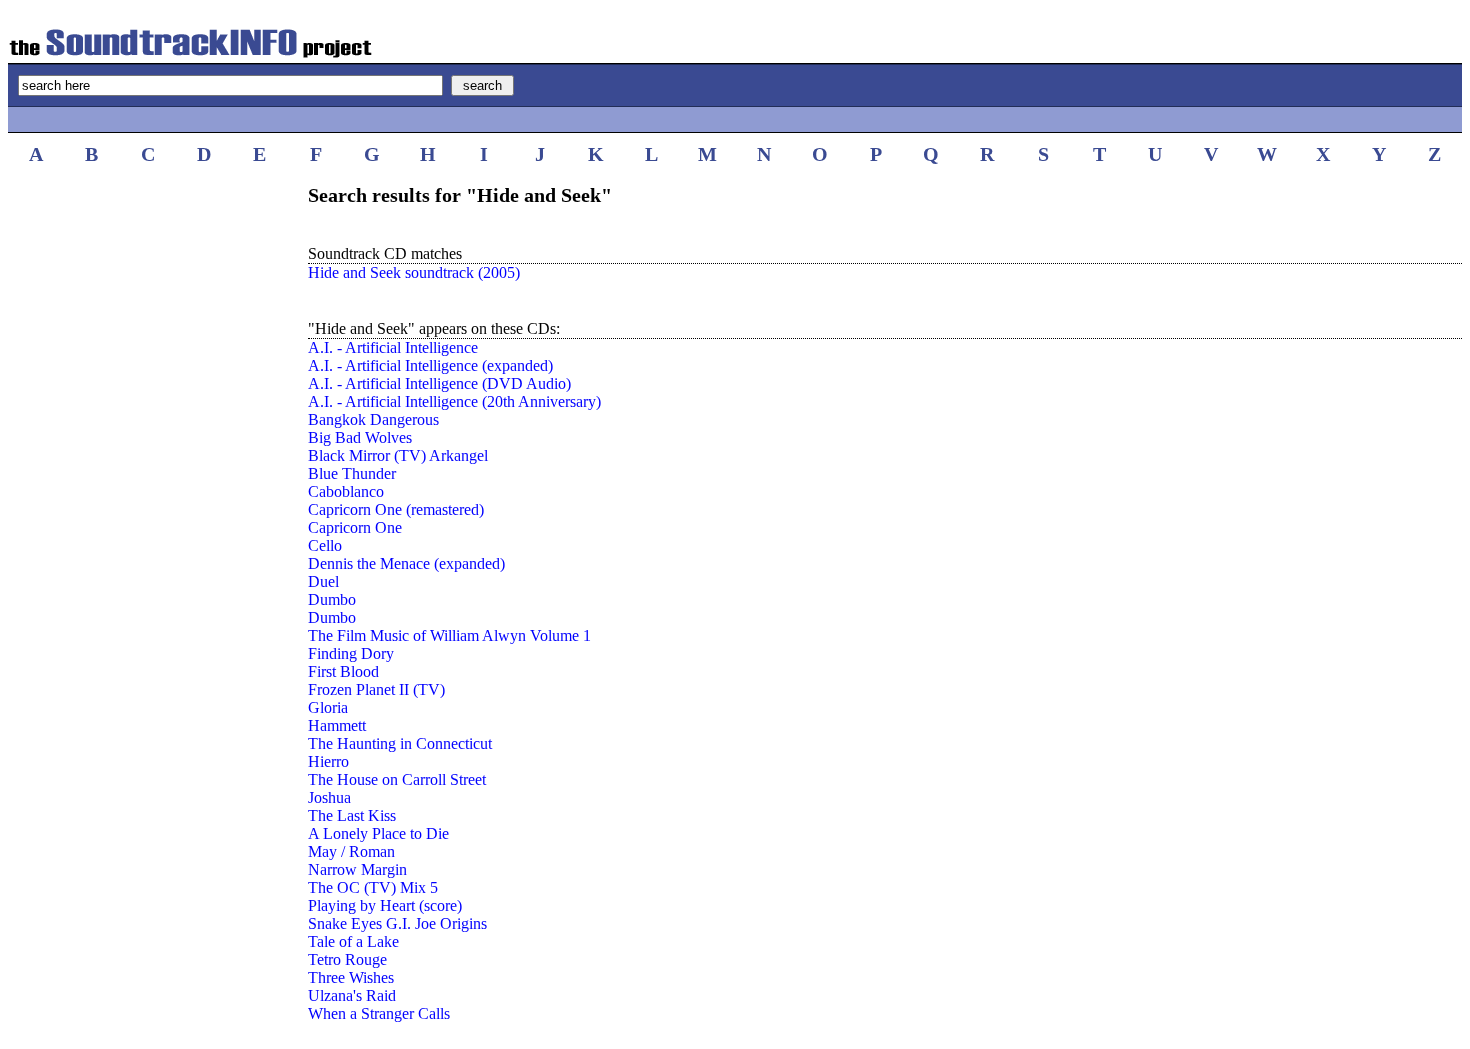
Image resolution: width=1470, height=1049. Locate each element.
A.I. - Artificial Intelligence (393, 347)
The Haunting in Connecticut (400, 743)
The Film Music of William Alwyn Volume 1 (449, 635)
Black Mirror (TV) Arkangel (398, 455)
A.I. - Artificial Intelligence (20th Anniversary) (454, 401)
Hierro (328, 761)
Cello (325, 545)
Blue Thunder (352, 473)
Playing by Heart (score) (385, 905)
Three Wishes (351, 977)
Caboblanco (346, 491)
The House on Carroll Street (397, 779)
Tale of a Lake (353, 941)
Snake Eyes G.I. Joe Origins (397, 923)
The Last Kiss (352, 815)
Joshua (329, 797)
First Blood (343, 671)
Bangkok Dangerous (373, 419)
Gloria (328, 707)
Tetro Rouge (347, 959)
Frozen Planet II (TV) (376, 689)
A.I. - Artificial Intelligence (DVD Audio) (439, 383)
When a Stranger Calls (379, 1013)
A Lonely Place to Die (378, 833)
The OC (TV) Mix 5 (373, 887)
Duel (323, 581)
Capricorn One (355, 527)
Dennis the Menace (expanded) (406, 563)
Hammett (337, 725)
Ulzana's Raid (352, 995)
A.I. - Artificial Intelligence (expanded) (430, 365)
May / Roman (351, 851)
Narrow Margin (357, 869)
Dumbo (332, 599)
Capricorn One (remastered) (396, 509)
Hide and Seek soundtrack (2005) (414, 272)
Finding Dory (351, 653)
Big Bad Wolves (360, 437)
